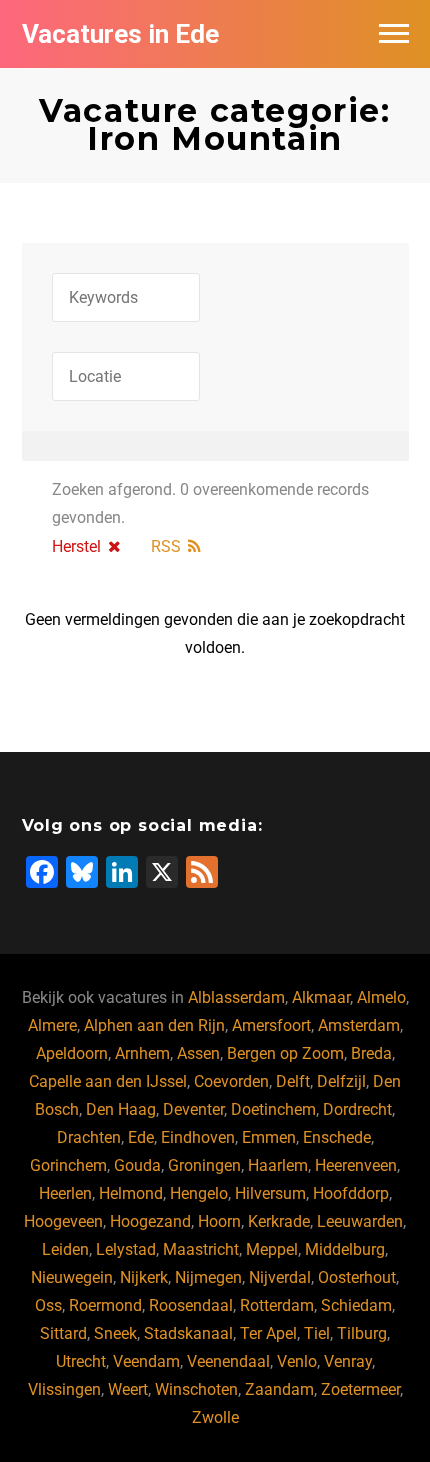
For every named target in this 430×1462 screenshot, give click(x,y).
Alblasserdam (236, 997)
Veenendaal (228, 1361)
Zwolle (215, 1417)
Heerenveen (356, 1165)
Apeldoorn (72, 1053)
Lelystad (126, 1249)
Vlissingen (64, 1389)
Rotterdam (277, 1305)
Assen (198, 1053)
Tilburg (362, 1333)
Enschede (337, 1137)
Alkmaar (321, 997)
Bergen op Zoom (285, 1053)
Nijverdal (280, 1277)
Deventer (193, 1109)
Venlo (297, 1361)
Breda (371, 1053)
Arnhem (142, 1053)
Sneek (115, 1333)
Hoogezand (150, 1221)
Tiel (317, 1333)
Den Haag (121, 1109)
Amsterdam (359, 1025)
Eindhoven (198, 1137)
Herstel (76, 546)
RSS (166, 546)
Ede (141, 1137)
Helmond (131, 1193)
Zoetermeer (360, 1389)
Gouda (137, 1165)
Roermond (105, 1305)
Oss (48, 1305)
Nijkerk (144, 1277)
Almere (52, 1025)
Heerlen (65, 1193)
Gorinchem (68, 1165)
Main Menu (394, 34)
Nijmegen (208, 1277)
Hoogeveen (63, 1221)
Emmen (269, 1137)
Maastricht (201, 1249)
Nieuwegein (72, 1277)
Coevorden (231, 1081)
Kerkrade (279, 1221)
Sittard (63, 1333)
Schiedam (356, 1305)
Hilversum (270, 1193)
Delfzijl (341, 1081)
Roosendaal (191, 1305)
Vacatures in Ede (120, 34)
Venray (348, 1361)
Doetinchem (273, 1109)
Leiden (65, 1249)
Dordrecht (357, 1109)
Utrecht (81, 1361)
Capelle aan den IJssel (108, 1081)
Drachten (89, 1137)
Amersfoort (271, 1025)
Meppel (272, 1249)
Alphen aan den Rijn (154, 1025)
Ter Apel (268, 1333)
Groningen (204, 1165)
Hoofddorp (351, 1193)
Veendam (146, 1361)
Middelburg (345, 1249)
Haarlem (278, 1165)
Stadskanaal (188, 1333)
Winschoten (196, 1389)
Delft (293, 1081)
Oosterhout (357, 1277)
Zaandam (279, 1389)
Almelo (381, 997)
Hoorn (219, 1221)
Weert (128, 1389)
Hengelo (199, 1193)
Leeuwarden (360, 1221)
